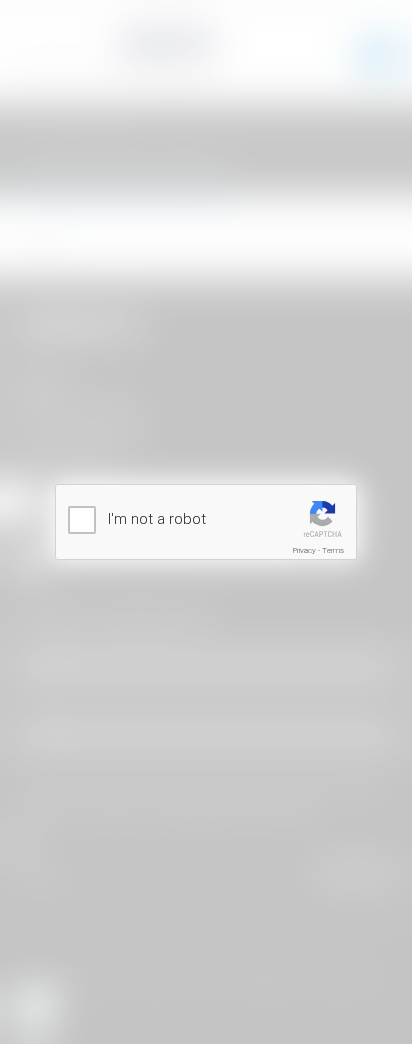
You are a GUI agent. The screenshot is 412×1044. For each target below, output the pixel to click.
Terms (333, 550)
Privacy (304, 550)
